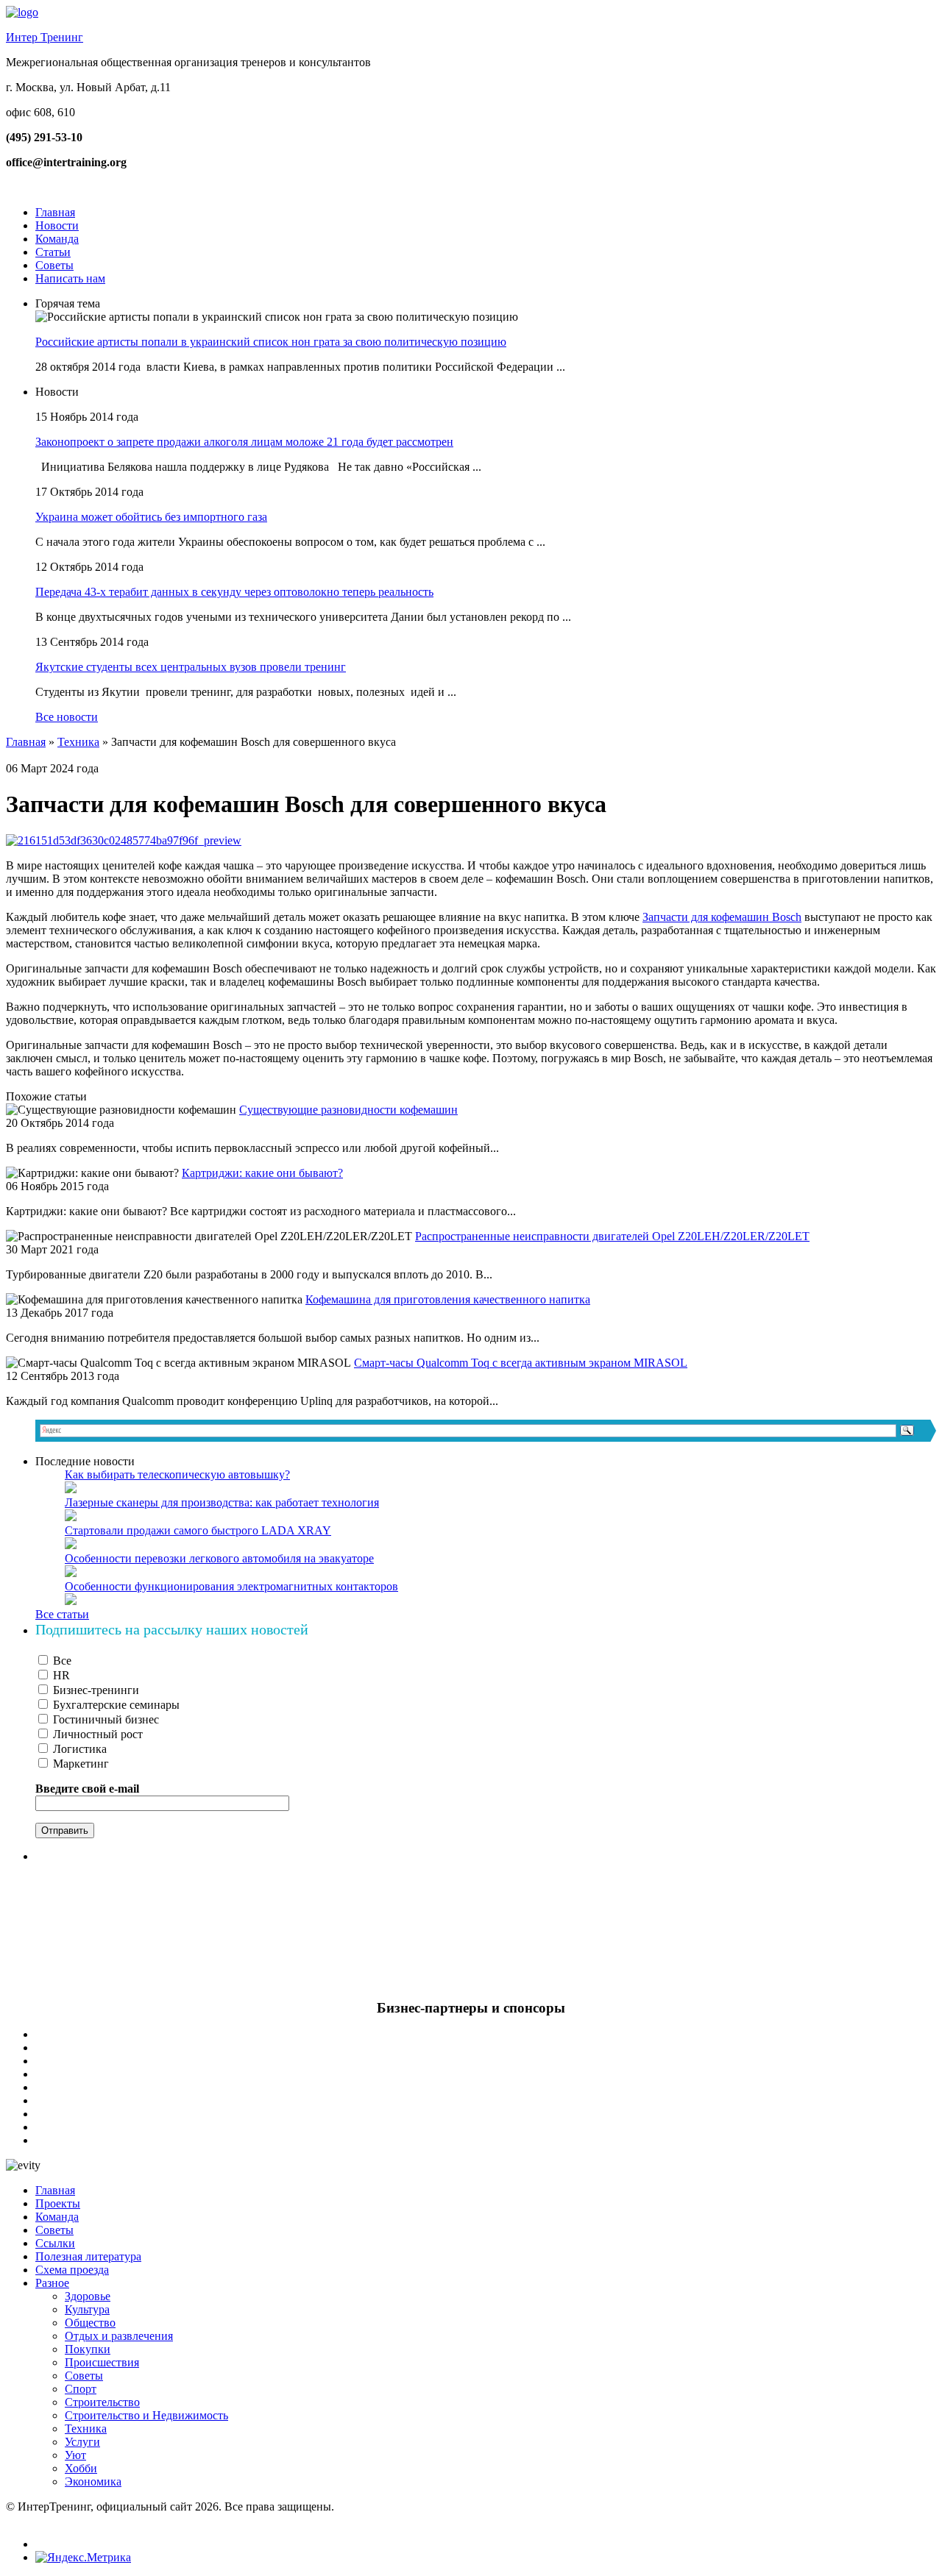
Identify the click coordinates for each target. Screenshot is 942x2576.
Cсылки (55, 2243)
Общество (90, 2323)
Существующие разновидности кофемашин (348, 1110)
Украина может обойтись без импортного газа (151, 517)
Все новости (67, 717)
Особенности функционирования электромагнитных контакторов (231, 1586)
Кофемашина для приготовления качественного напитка (448, 1299)
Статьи (53, 252)
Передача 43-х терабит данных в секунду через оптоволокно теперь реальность (234, 592)
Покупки (88, 2349)
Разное (52, 2283)
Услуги (82, 2442)
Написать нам (70, 278)
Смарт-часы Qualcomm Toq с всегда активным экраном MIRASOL (521, 1363)
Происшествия (102, 2362)
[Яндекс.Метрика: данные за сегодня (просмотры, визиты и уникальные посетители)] (83, 2558)
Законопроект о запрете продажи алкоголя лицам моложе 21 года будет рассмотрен (244, 442)
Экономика (93, 2481)
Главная (55, 212)
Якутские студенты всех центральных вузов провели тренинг (191, 667)
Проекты (58, 2203)
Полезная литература (88, 2256)
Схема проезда (72, 2270)
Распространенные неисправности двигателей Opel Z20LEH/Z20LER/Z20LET (612, 1236)
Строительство (102, 2402)
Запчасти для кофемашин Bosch (722, 917)
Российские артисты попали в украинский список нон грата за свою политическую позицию (271, 342)
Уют (75, 2455)
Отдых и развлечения (119, 2336)
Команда (57, 239)
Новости (57, 225)
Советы (54, 265)
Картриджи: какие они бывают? (262, 1173)
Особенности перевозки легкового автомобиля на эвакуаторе (219, 1558)
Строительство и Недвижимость (146, 2415)
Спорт (81, 2389)
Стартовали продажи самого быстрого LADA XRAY (198, 1530)
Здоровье (88, 2296)
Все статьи (62, 1614)
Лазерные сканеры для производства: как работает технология (222, 1502)
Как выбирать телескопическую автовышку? (177, 1474)
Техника (78, 742)
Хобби (81, 2468)
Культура (87, 2309)
